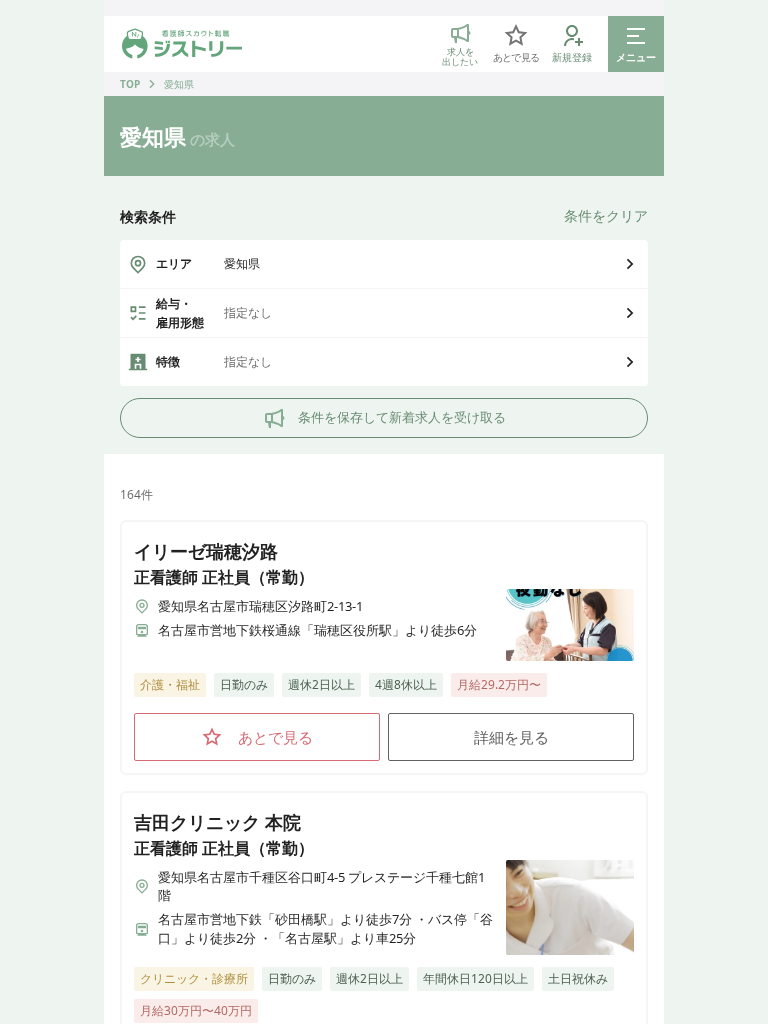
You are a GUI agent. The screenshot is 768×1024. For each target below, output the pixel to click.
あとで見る (275, 737)
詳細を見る (511, 737)
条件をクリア (606, 215)
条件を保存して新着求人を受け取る (402, 417)
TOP (130, 84)
